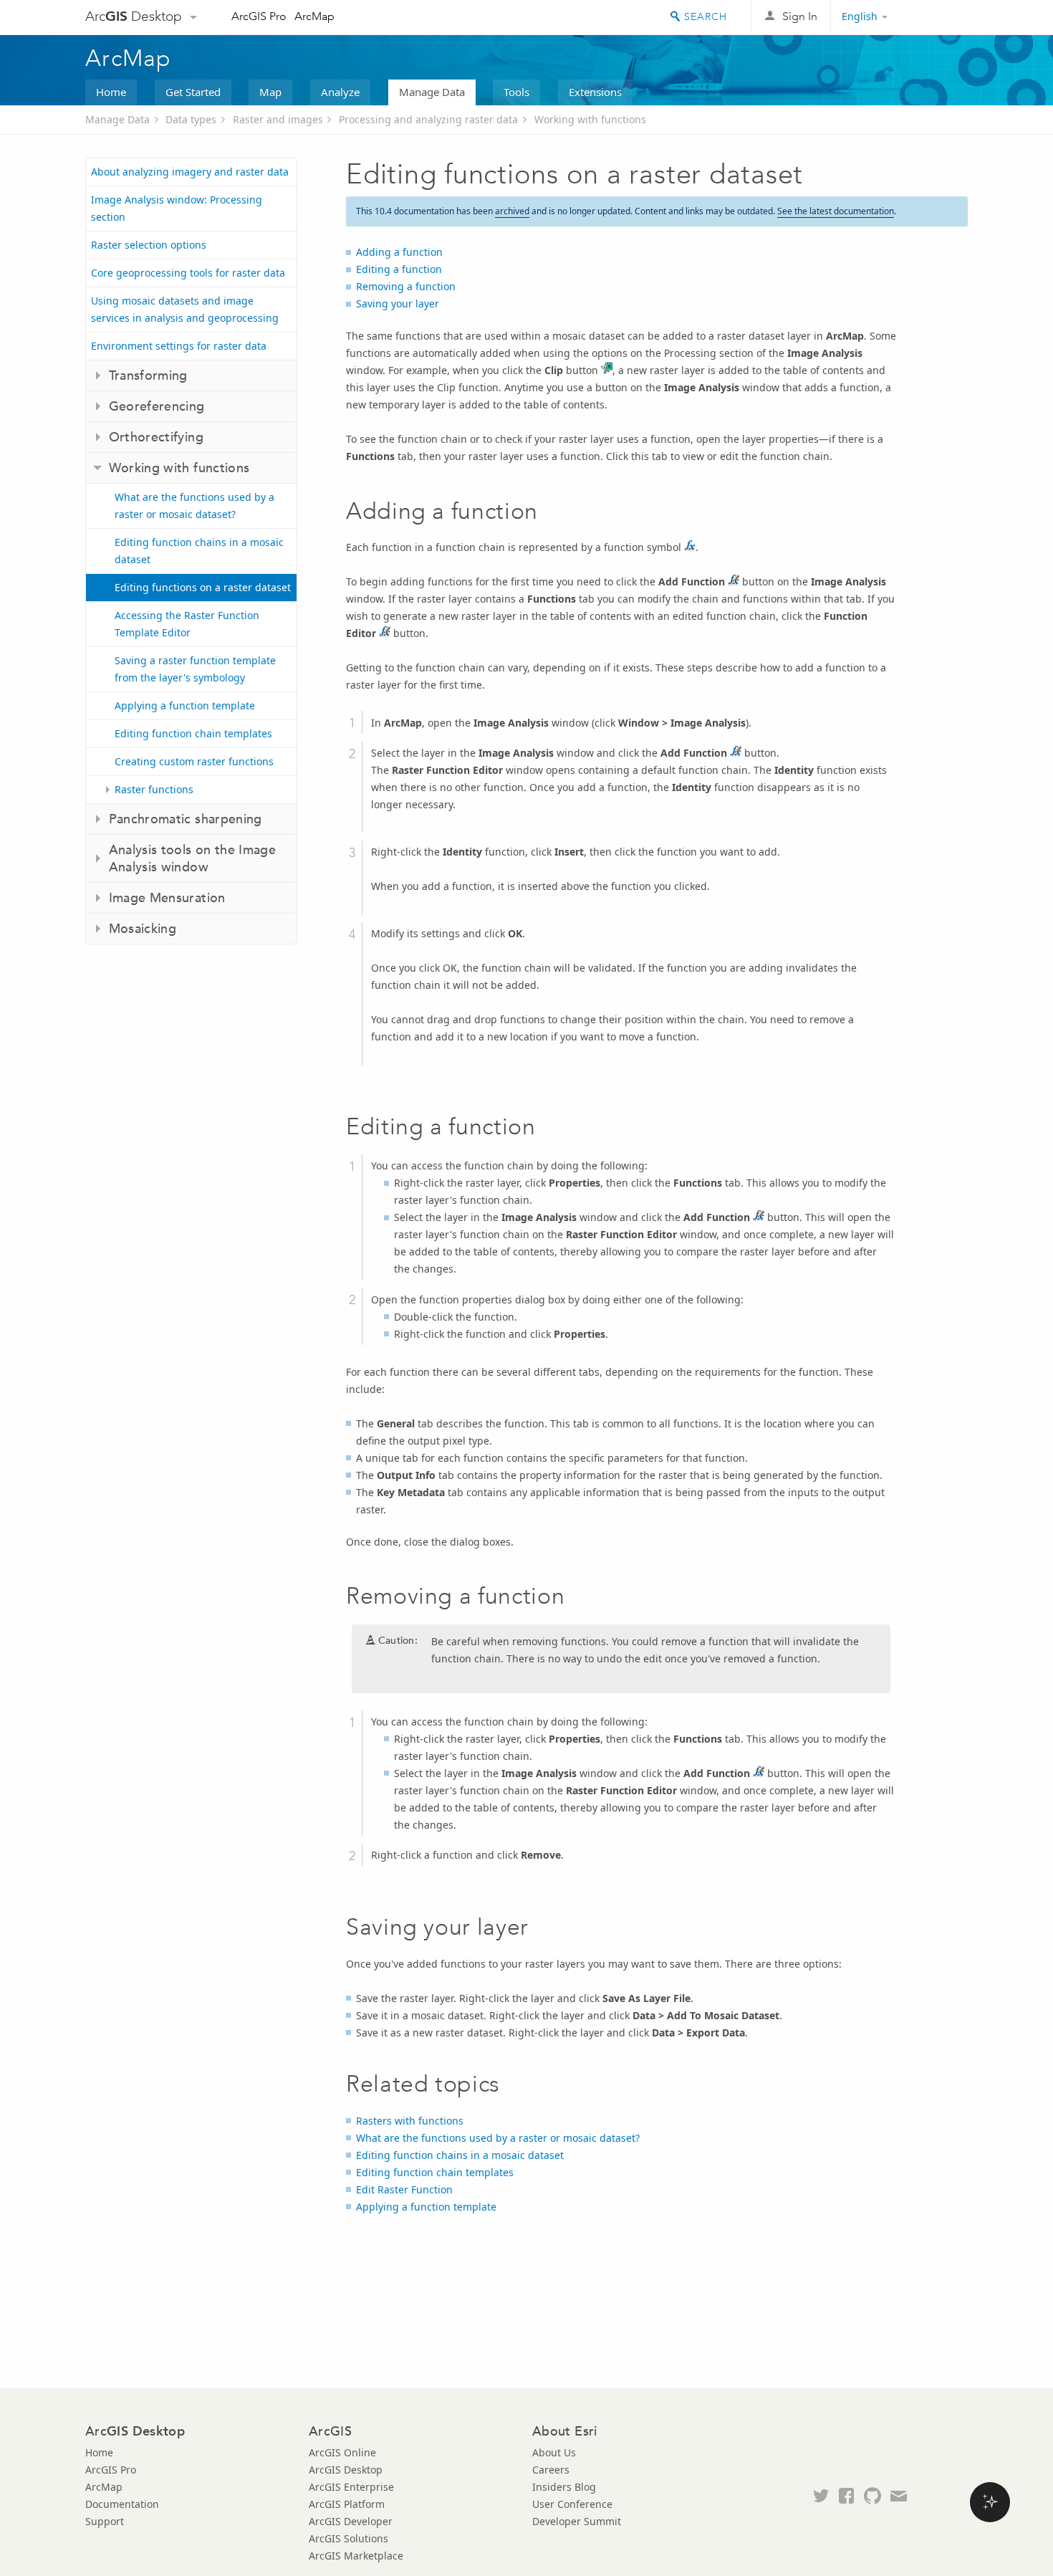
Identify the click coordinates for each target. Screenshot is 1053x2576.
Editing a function (399, 269)
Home (111, 92)
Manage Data (432, 92)
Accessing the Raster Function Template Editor (187, 624)
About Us (554, 2452)
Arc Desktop (134, 16)
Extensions (595, 92)
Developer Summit (577, 2521)
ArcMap (314, 16)
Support (105, 2521)
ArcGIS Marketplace (356, 2556)
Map (270, 92)
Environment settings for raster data (179, 346)
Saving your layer (398, 303)
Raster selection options (149, 245)
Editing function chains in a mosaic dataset (199, 551)
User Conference (572, 2504)
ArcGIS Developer (351, 2521)
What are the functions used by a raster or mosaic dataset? (194, 506)
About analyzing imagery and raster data (190, 172)
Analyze (340, 92)
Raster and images (278, 119)
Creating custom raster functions (194, 761)
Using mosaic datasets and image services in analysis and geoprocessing (185, 309)
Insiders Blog (564, 2487)
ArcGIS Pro (259, 16)
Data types (191, 119)
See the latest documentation (836, 211)
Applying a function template (185, 705)
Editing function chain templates (193, 733)
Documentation (122, 2504)
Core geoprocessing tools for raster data (188, 273)
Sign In (800, 16)
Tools (516, 92)
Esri (937, 17)
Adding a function (399, 252)
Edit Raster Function (404, 2189)
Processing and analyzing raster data (428, 119)
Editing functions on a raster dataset (203, 587)
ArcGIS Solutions (348, 2538)
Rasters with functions (410, 2121)
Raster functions (154, 789)
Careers (551, 2470)
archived (512, 211)
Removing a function (406, 286)
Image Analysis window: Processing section (177, 208)
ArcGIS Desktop (346, 2470)
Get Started (193, 92)
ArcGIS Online (342, 2452)
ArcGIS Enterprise (351, 2487)
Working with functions (590, 119)
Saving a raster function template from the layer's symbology (195, 669)
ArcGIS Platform (347, 2504)
